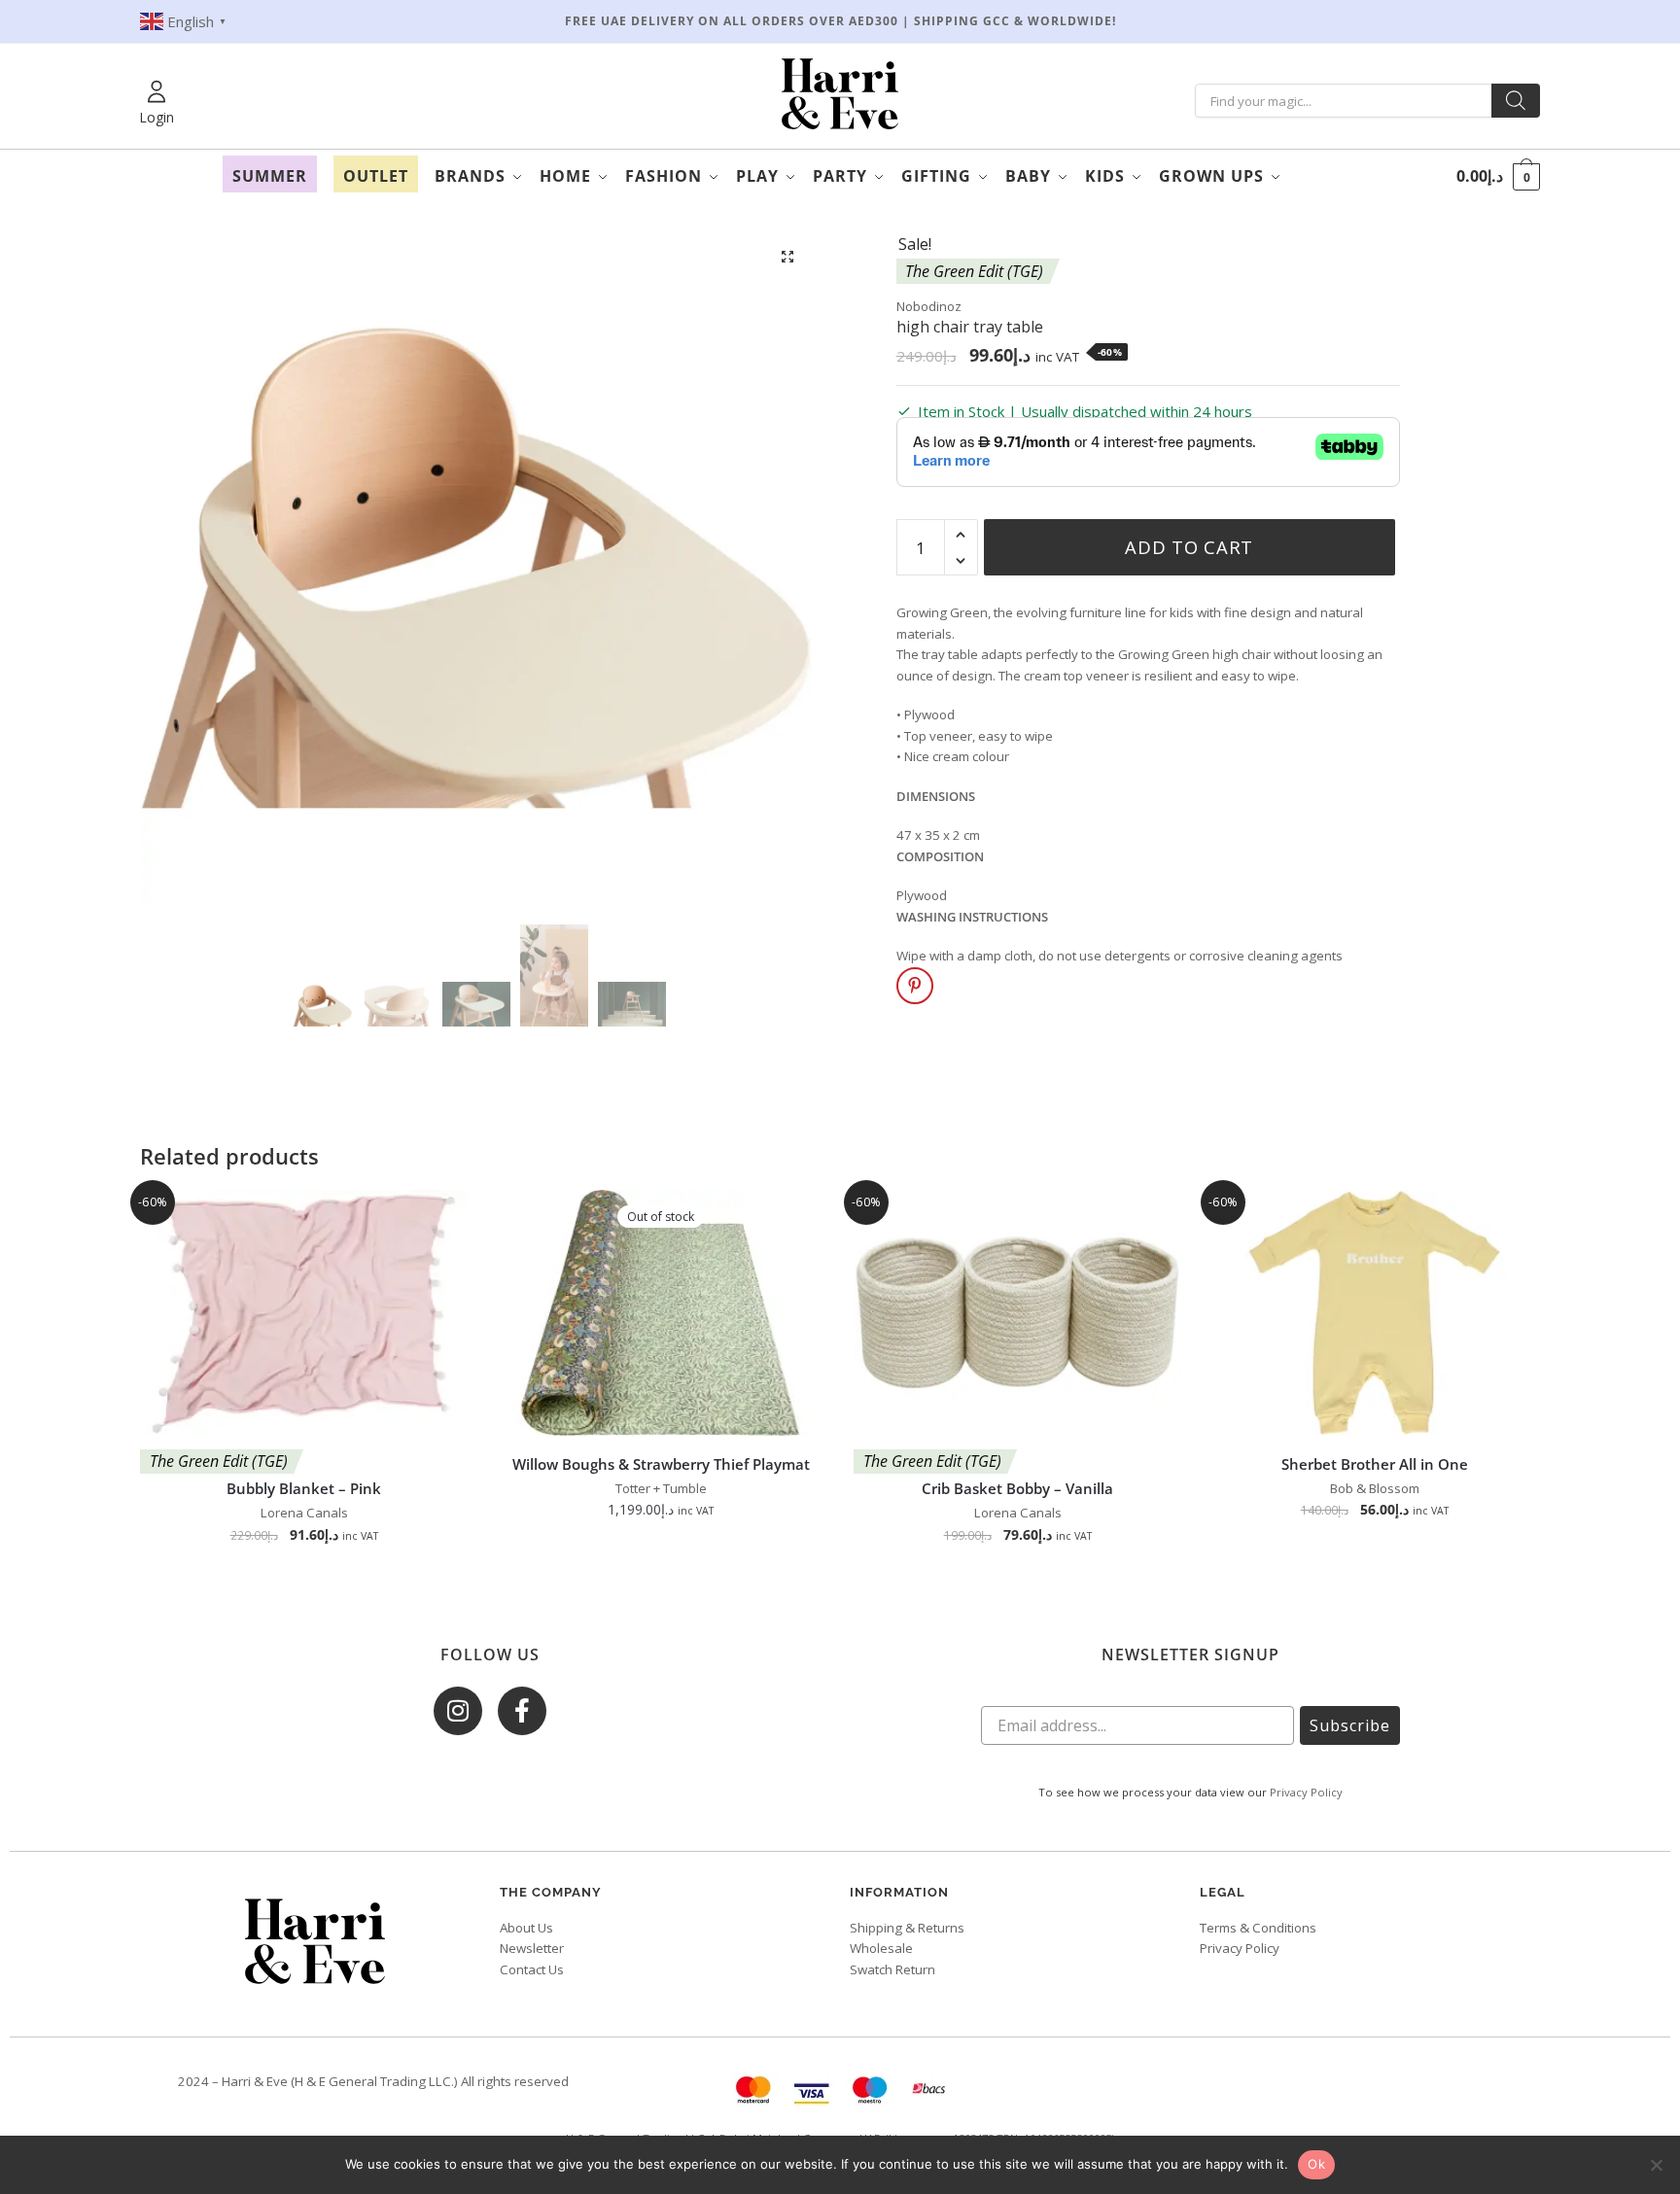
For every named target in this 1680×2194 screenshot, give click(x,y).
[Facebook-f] (522, 1711)
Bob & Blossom (1375, 1488)
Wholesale (881, 1948)
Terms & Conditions (1258, 1928)
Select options (1375, 1577)
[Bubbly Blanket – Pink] (304, 1313)
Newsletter (532, 1948)
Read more (661, 1577)
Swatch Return (892, 1969)
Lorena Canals (304, 1513)
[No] (1656, 2165)
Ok (1316, 2164)
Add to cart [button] (304, 1577)
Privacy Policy (1306, 1792)
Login (157, 117)
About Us (526, 1928)
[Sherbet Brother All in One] (1374, 1313)
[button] (788, 256)
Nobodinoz (929, 306)
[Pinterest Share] (915, 986)
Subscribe (1350, 1725)
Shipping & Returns (907, 1928)
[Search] (1516, 101)
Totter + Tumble (661, 1488)
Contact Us (532, 1969)
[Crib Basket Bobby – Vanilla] (1017, 1313)
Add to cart (1189, 547)
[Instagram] (458, 1711)
